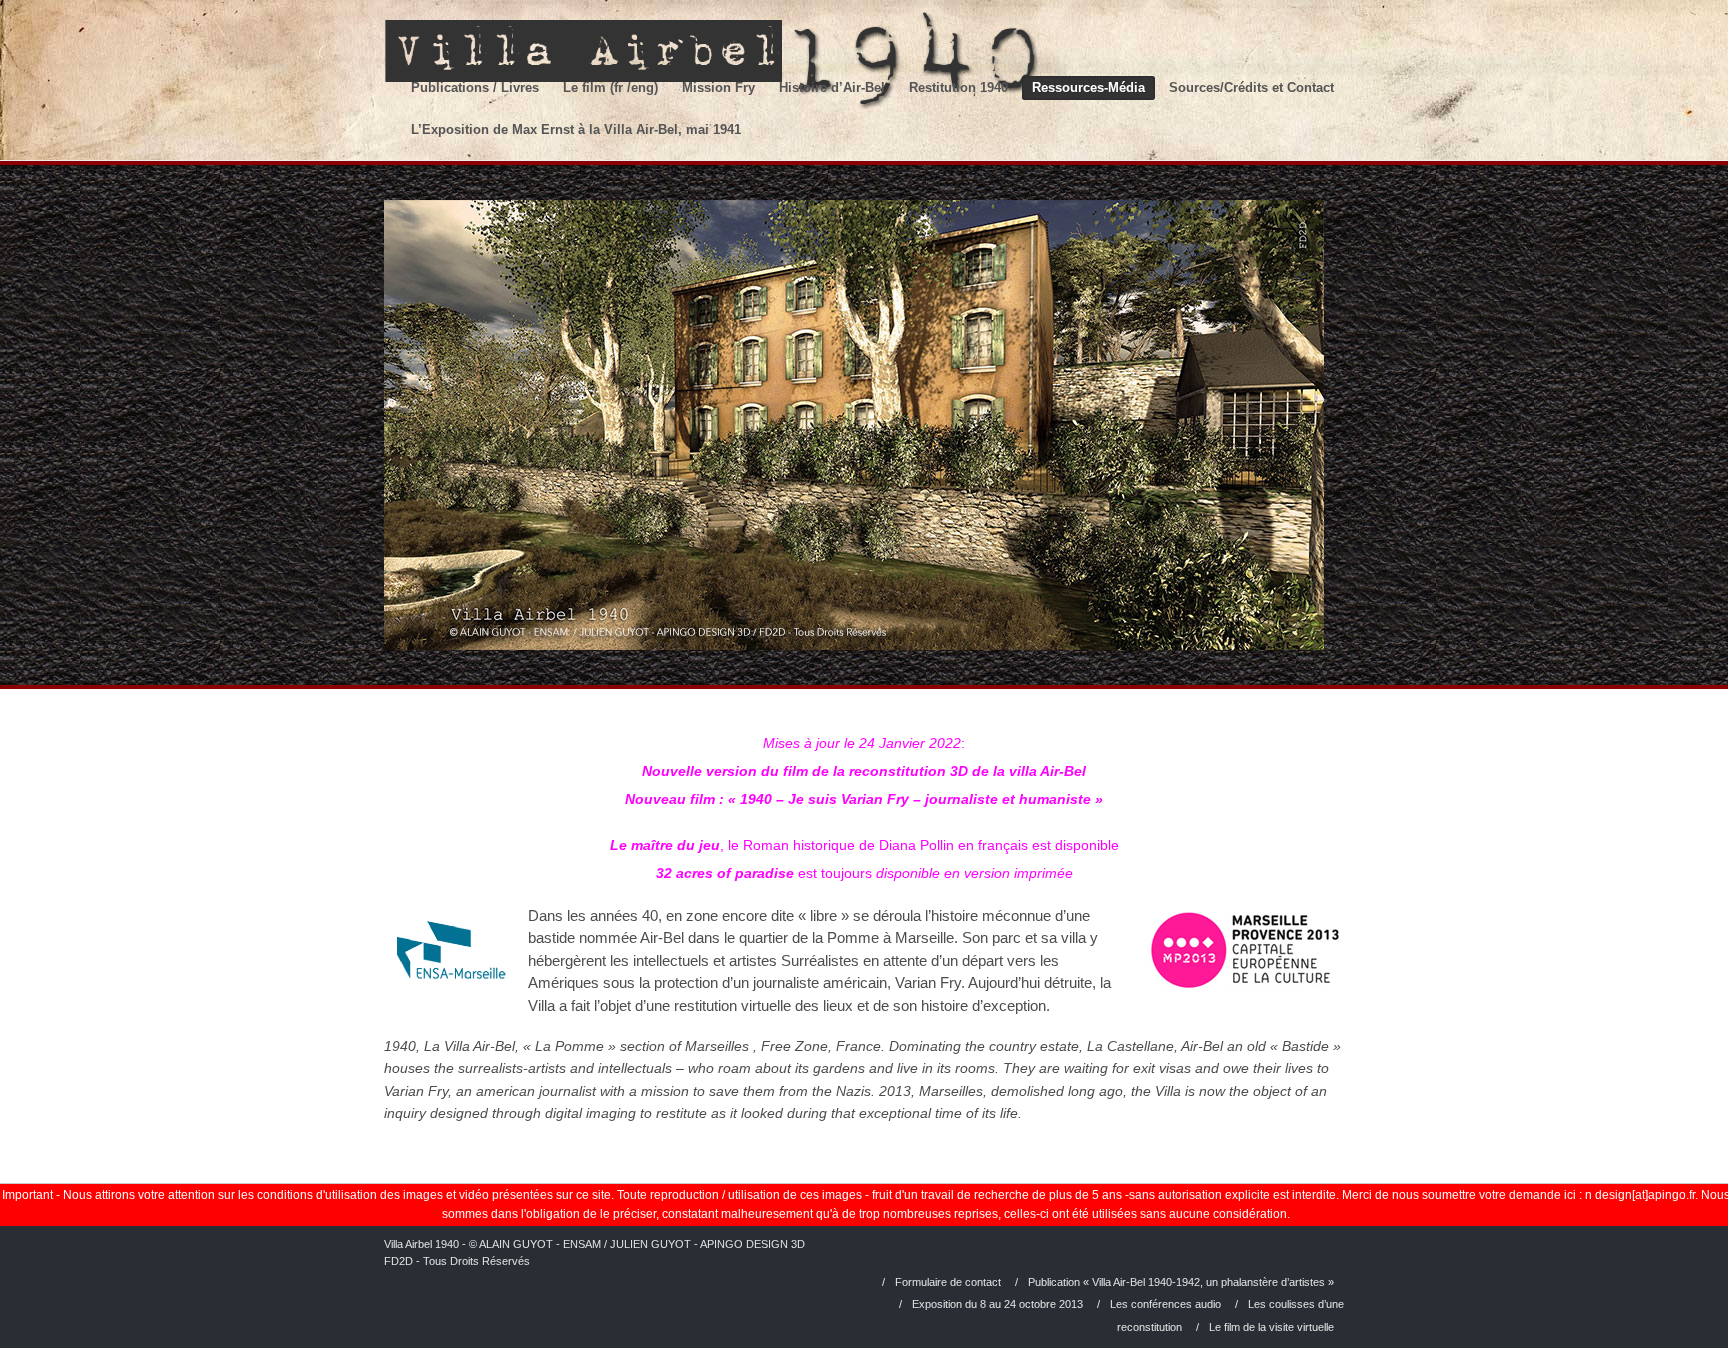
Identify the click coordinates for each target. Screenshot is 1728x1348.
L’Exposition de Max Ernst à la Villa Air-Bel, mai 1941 (576, 129)
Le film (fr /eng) (610, 87)
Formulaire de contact (948, 1282)
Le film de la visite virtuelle (1271, 1327)
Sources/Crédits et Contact (1251, 87)
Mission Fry (718, 87)
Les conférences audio (1165, 1304)
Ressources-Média (1088, 87)
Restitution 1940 (958, 87)
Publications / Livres (475, 87)
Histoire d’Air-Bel (832, 87)
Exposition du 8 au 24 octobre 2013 (997, 1304)
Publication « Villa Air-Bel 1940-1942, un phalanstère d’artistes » (1181, 1282)
